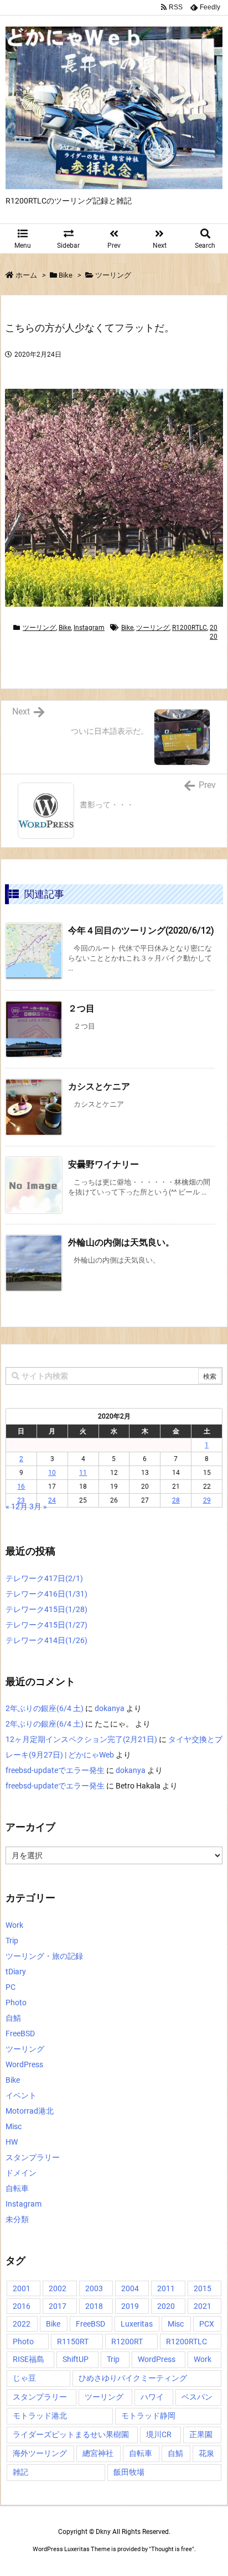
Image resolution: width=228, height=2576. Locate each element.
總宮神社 (98, 2453)
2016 (22, 2306)
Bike (66, 275)
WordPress (24, 2064)
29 (207, 1500)
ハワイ (152, 2397)
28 (176, 1500)
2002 (58, 2288)
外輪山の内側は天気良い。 (121, 1242)
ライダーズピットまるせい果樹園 (71, 2434)
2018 (94, 2306)
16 (21, 1487)
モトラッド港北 (40, 2416)
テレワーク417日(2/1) (44, 1578)
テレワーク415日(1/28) (46, 1609)
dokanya (110, 1708)
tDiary (16, 1972)
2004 (130, 2288)
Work (14, 1925)
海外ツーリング (40, 2453)
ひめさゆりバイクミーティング (133, 2378)
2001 (22, 2288)
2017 (58, 2306)
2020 (166, 2306)
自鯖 (13, 2018)
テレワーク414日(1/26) (46, 1640)
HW (12, 2142)
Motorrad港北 (30, 2111)
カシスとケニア (99, 1086)
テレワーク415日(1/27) (46, 1625)
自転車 (17, 2188)
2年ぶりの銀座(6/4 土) (45, 1708)
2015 (203, 2288)
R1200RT (127, 2342)
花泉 (206, 2453)
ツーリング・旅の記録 (44, 1956)
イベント (21, 2095)
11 (83, 1473)
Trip (12, 1941)
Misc (14, 2126)
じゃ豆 (24, 2378)
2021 (203, 2306)
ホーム (26, 275)
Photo (16, 2003)
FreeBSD (20, 2033)
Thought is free (172, 2549)
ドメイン (21, 2173)
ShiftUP (76, 2359)
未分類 (17, 2219)
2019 (130, 2306)
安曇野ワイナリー (103, 1164)
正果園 (201, 2434)
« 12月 (17, 1506)
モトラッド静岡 (148, 2416)
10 (52, 1473)
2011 (166, 2288)
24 (52, 1500)
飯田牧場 (129, 2472)
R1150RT (73, 2342)
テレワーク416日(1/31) (46, 1594)
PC (11, 1987)
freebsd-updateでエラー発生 (55, 1770)
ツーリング (113, 275)
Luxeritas (137, 2324)
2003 (94, 2288)
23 (21, 1500)
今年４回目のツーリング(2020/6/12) (141, 930)
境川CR (159, 2434)
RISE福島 (28, 2359)
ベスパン (197, 2397)
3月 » (38, 1506)
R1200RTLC (190, 628)
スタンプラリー (33, 2157)
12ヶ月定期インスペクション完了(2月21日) (81, 1739)
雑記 (20, 2472)
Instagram (89, 628)
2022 (22, 2324)
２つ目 (81, 1008)
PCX (207, 2324)
